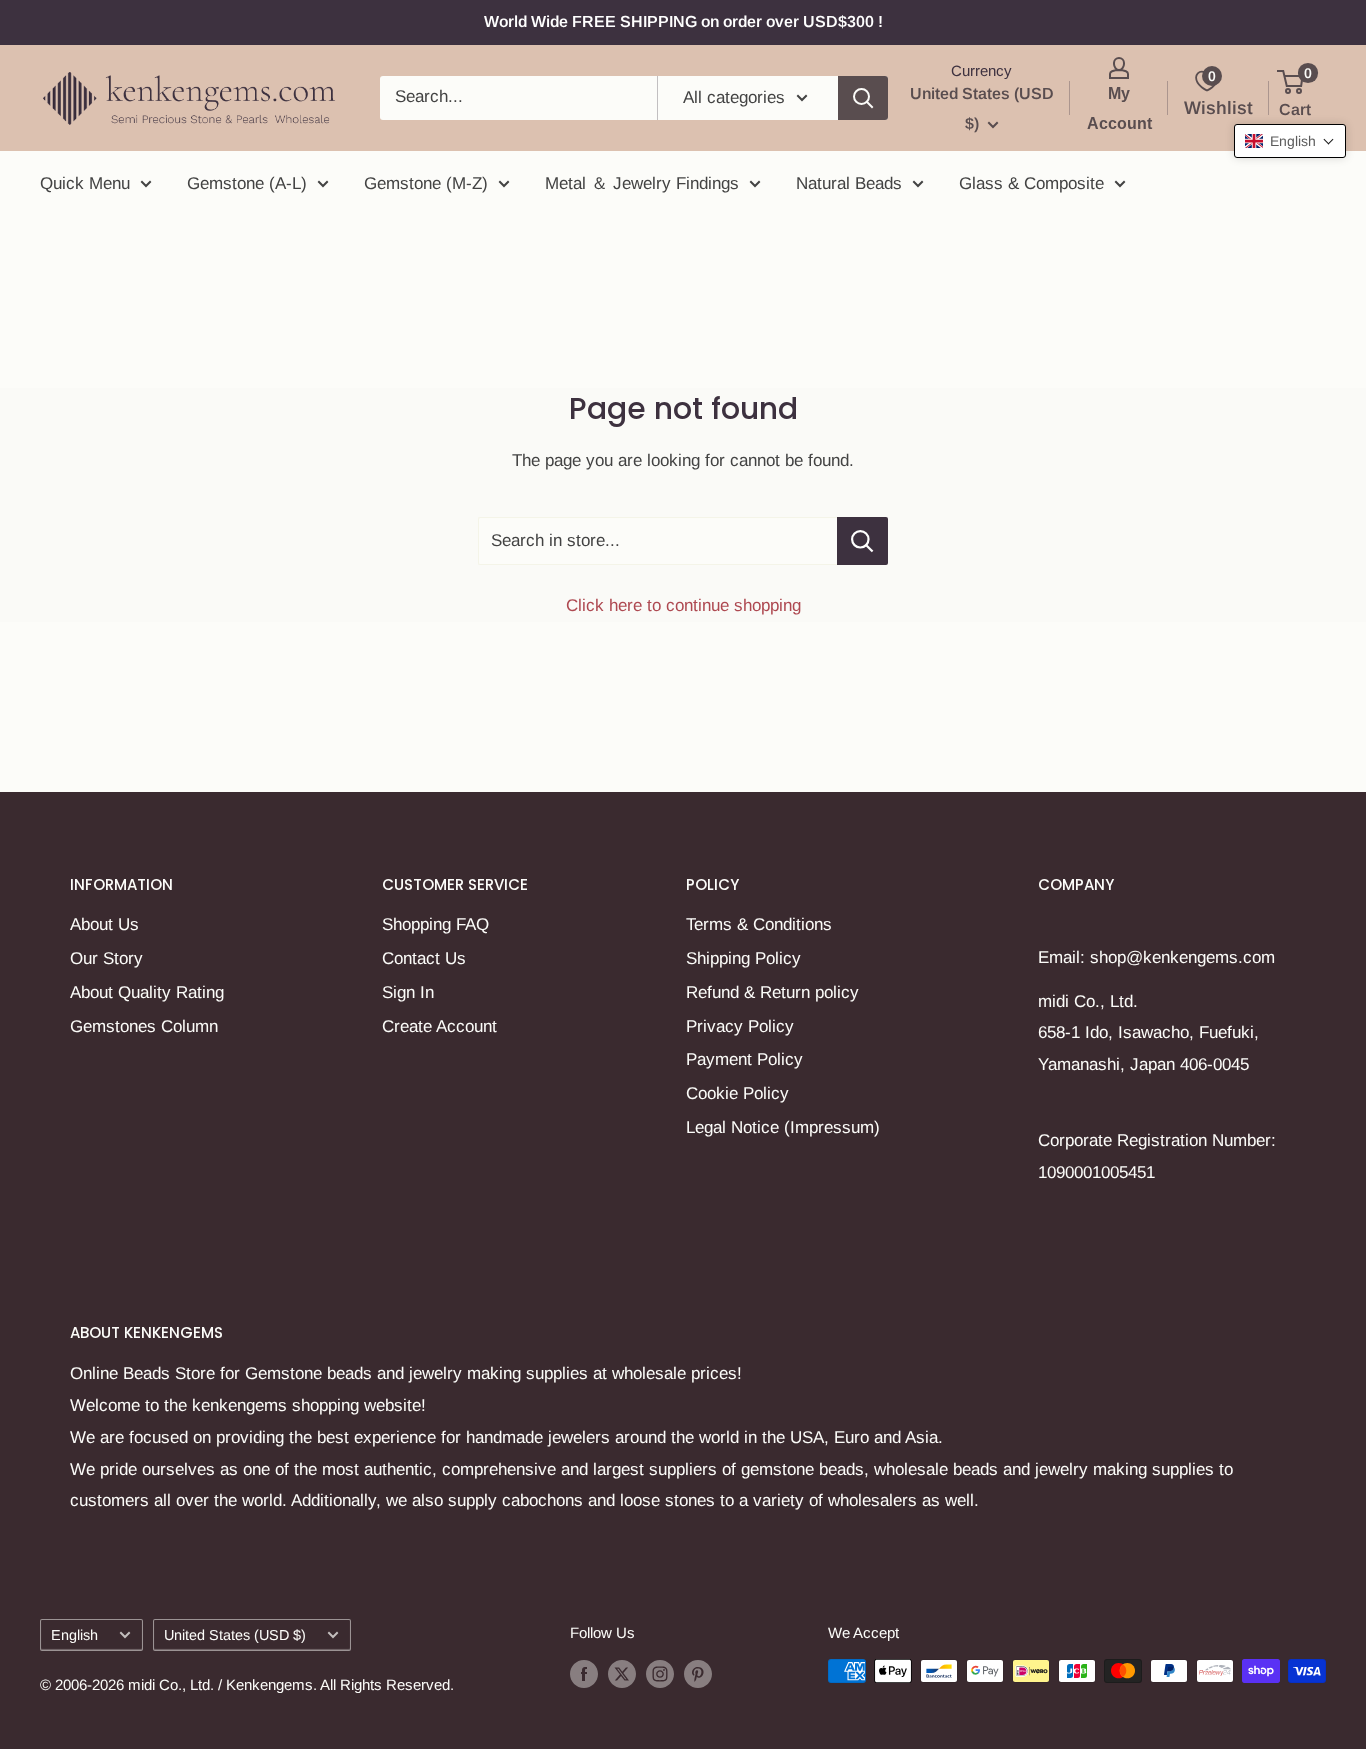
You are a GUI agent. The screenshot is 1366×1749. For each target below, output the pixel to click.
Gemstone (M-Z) (426, 183)
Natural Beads (849, 183)
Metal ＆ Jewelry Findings (642, 183)
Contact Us (424, 958)
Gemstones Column (144, 1026)
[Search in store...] (862, 541)
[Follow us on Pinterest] (698, 1673)
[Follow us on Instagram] (660, 1673)
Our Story (106, 958)
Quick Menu (85, 183)
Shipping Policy (743, 958)
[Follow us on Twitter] (622, 1673)
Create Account (439, 1026)
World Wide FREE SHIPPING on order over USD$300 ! (683, 21)
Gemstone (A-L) (247, 183)
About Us (104, 924)
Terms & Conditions (759, 924)
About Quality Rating (147, 992)
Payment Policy (744, 1059)
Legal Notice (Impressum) (783, 1127)
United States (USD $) (235, 1635)
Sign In (408, 992)
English (74, 1635)
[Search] (863, 98)
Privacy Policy (740, 1026)
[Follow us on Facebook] (584, 1673)
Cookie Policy (737, 1093)
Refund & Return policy (772, 992)
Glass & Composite (1031, 183)
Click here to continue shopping (683, 605)
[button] (1290, 141)
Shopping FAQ (435, 924)
